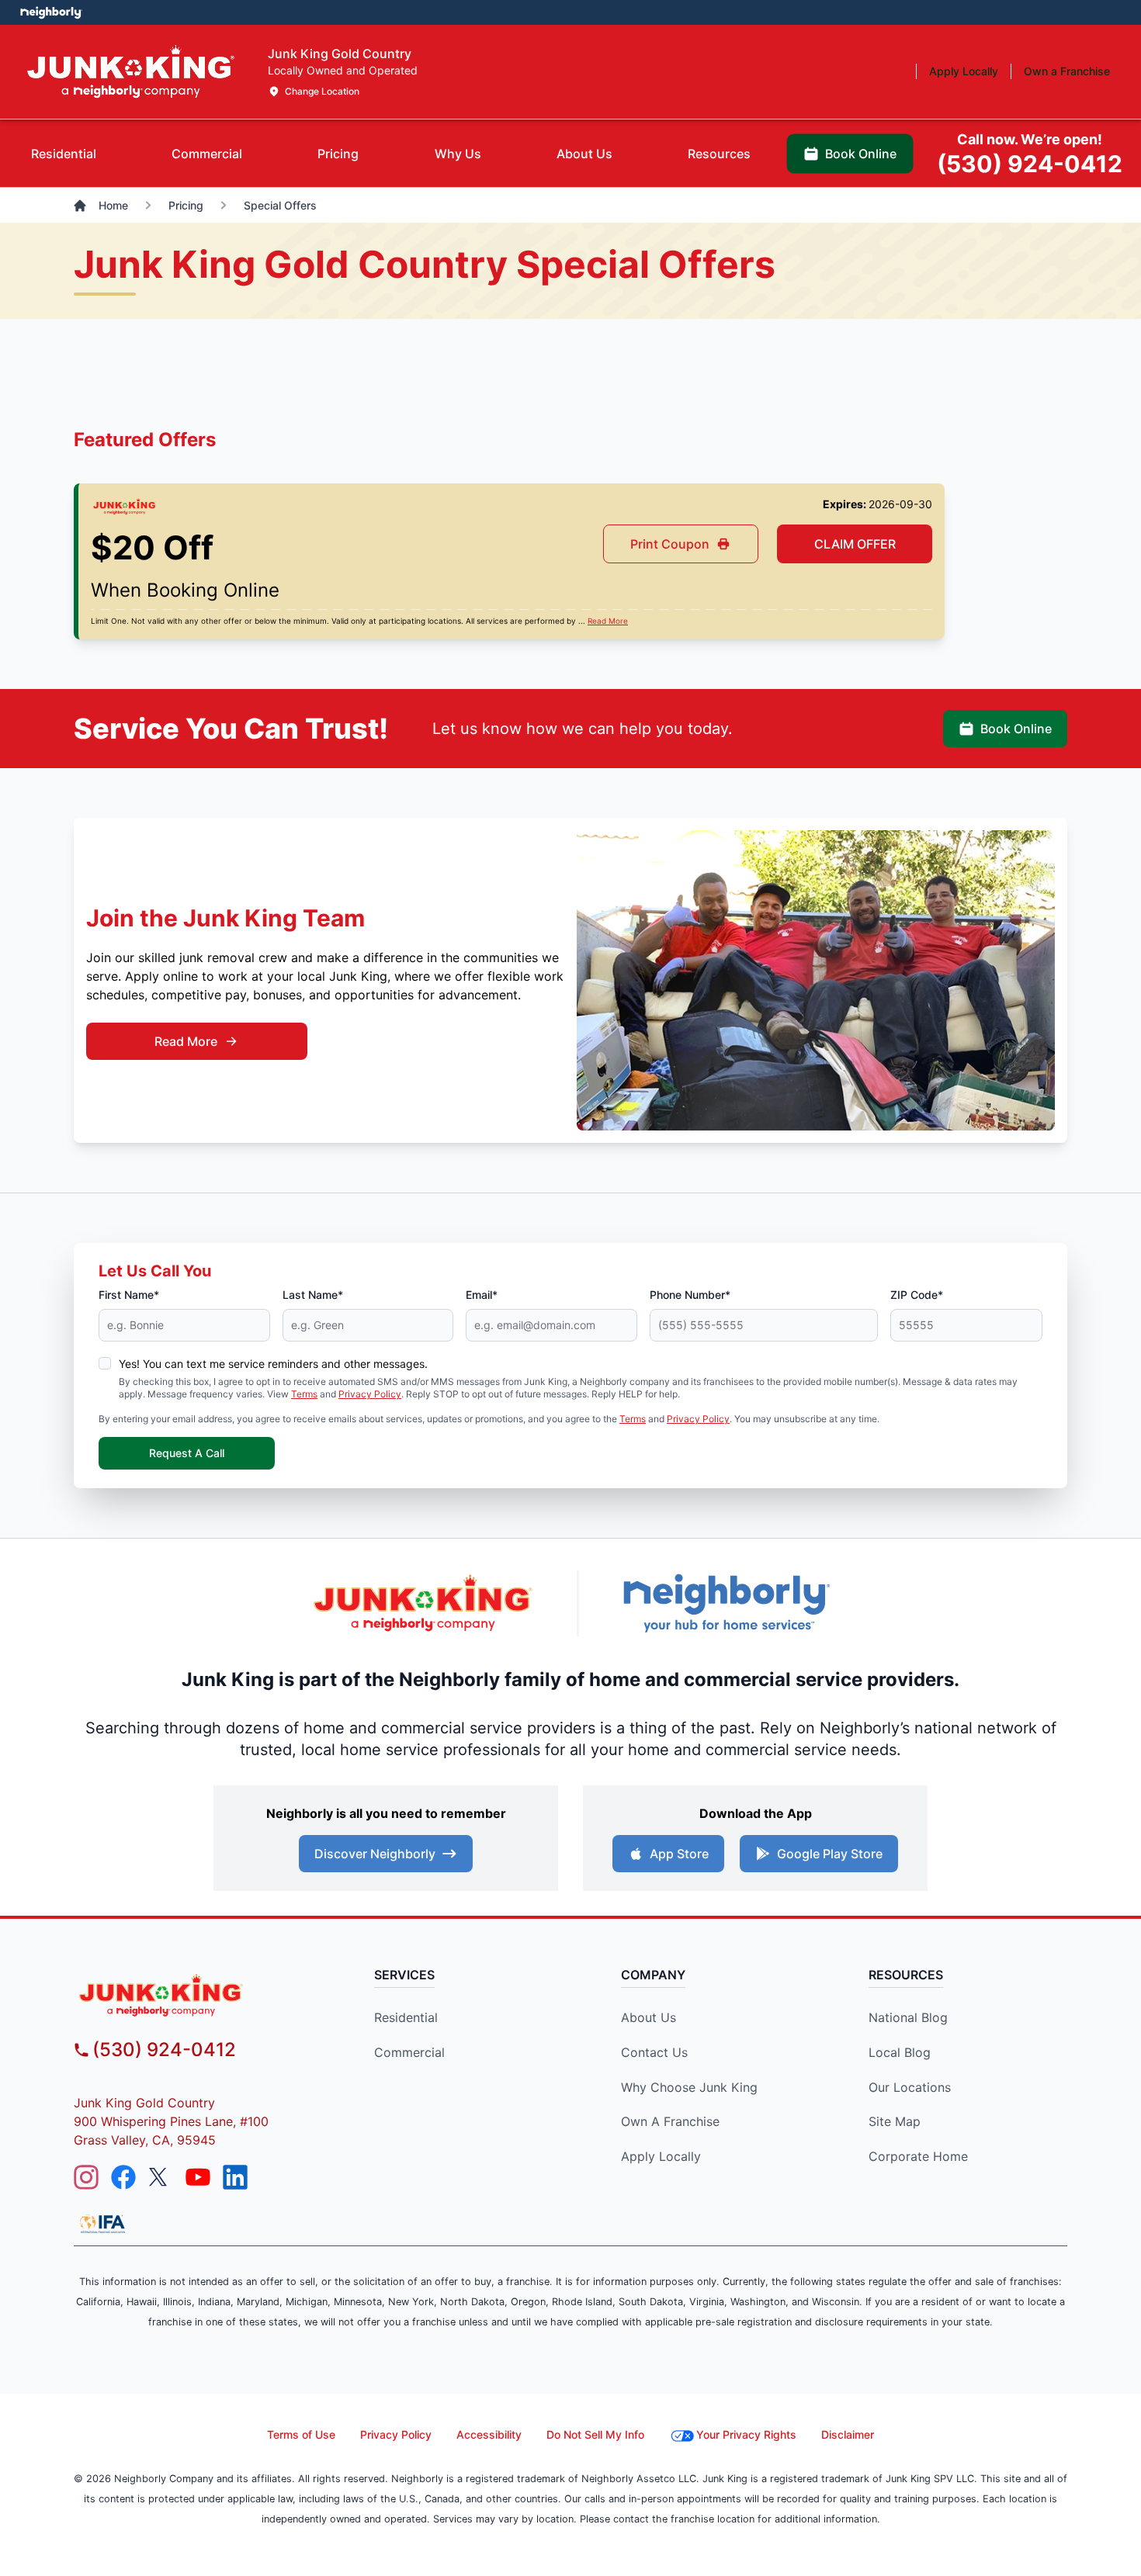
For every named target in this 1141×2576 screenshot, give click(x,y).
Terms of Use (301, 2434)
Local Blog (900, 2052)
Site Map (895, 2121)
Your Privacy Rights (746, 2434)
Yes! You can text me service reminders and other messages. (273, 1364)
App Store (679, 1854)
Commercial (409, 2052)
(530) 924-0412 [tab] (1030, 154)
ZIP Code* (917, 1295)
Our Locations (910, 2087)
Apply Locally (661, 2156)
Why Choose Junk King (689, 2087)
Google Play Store (830, 1854)
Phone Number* (690, 1295)
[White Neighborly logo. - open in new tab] (51, 12)
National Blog (908, 2017)
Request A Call (187, 1453)
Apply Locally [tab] (964, 71)
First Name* (129, 1295)
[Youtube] (198, 2177)
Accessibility (489, 2434)
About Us (649, 2017)
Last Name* (313, 1295)
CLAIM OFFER (855, 544)
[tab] (64, 154)
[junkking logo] (199, 1995)
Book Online (1016, 729)
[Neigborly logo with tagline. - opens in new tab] (726, 1603)
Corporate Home (918, 2156)
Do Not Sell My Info (595, 2434)
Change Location (322, 91)
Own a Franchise (670, 2121)
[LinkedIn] (235, 2177)
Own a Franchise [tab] (1067, 71)
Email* (482, 1295)
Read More (608, 621)
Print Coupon (670, 544)
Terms (304, 1394)
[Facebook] (123, 2177)
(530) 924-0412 (164, 2050)
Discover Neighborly (375, 1854)
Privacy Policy (370, 1394)
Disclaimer (848, 2434)
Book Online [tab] (861, 154)
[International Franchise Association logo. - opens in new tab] (102, 2224)
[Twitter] (161, 2177)
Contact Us (654, 2052)
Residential (406, 2017)
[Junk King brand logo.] (131, 72)
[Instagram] (86, 2177)
